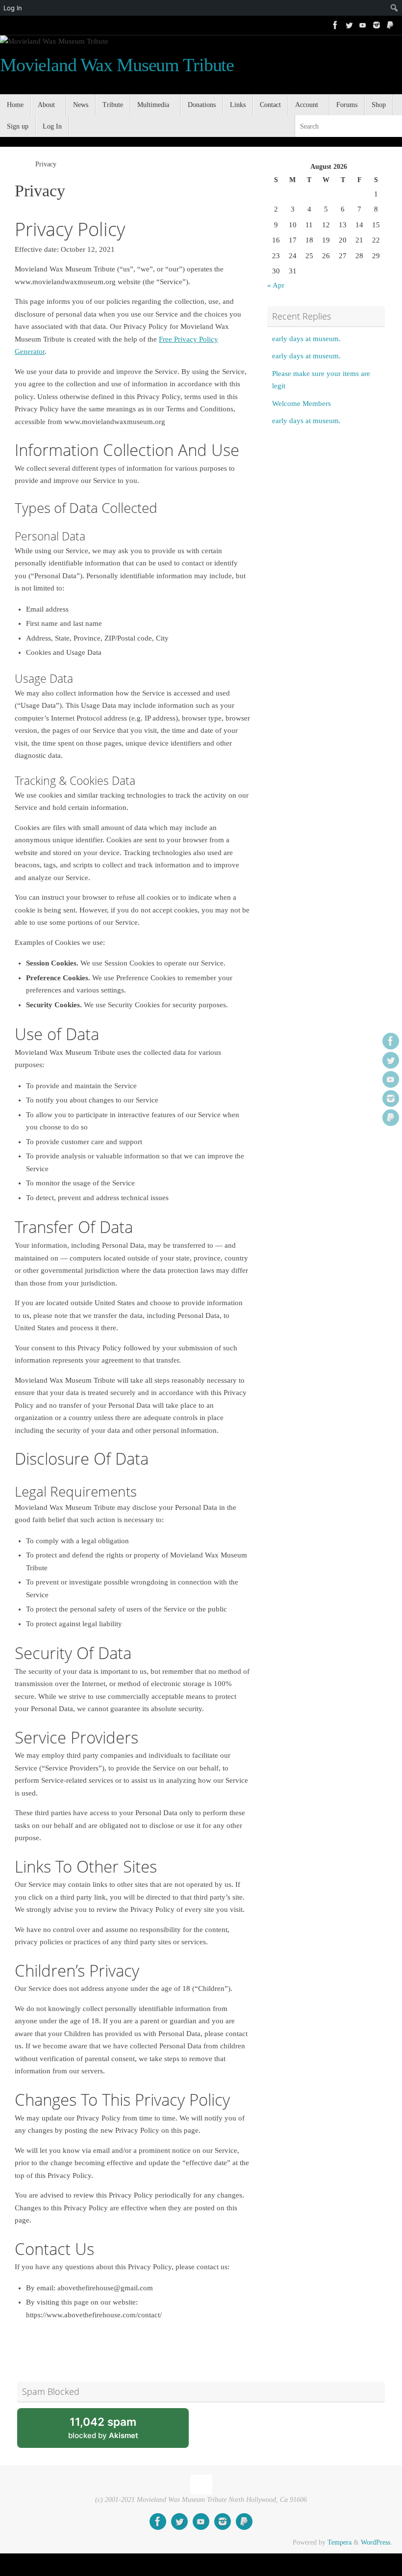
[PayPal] (390, 25)
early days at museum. (306, 339)
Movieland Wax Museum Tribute (117, 65)
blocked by (115, 2431)
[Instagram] (377, 25)
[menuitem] (377, 8)
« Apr (276, 285)
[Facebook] (335, 25)
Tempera (339, 2542)
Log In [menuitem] (13, 8)
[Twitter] (349, 25)
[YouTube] (363, 25)
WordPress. (377, 2542)
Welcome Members (301, 403)
